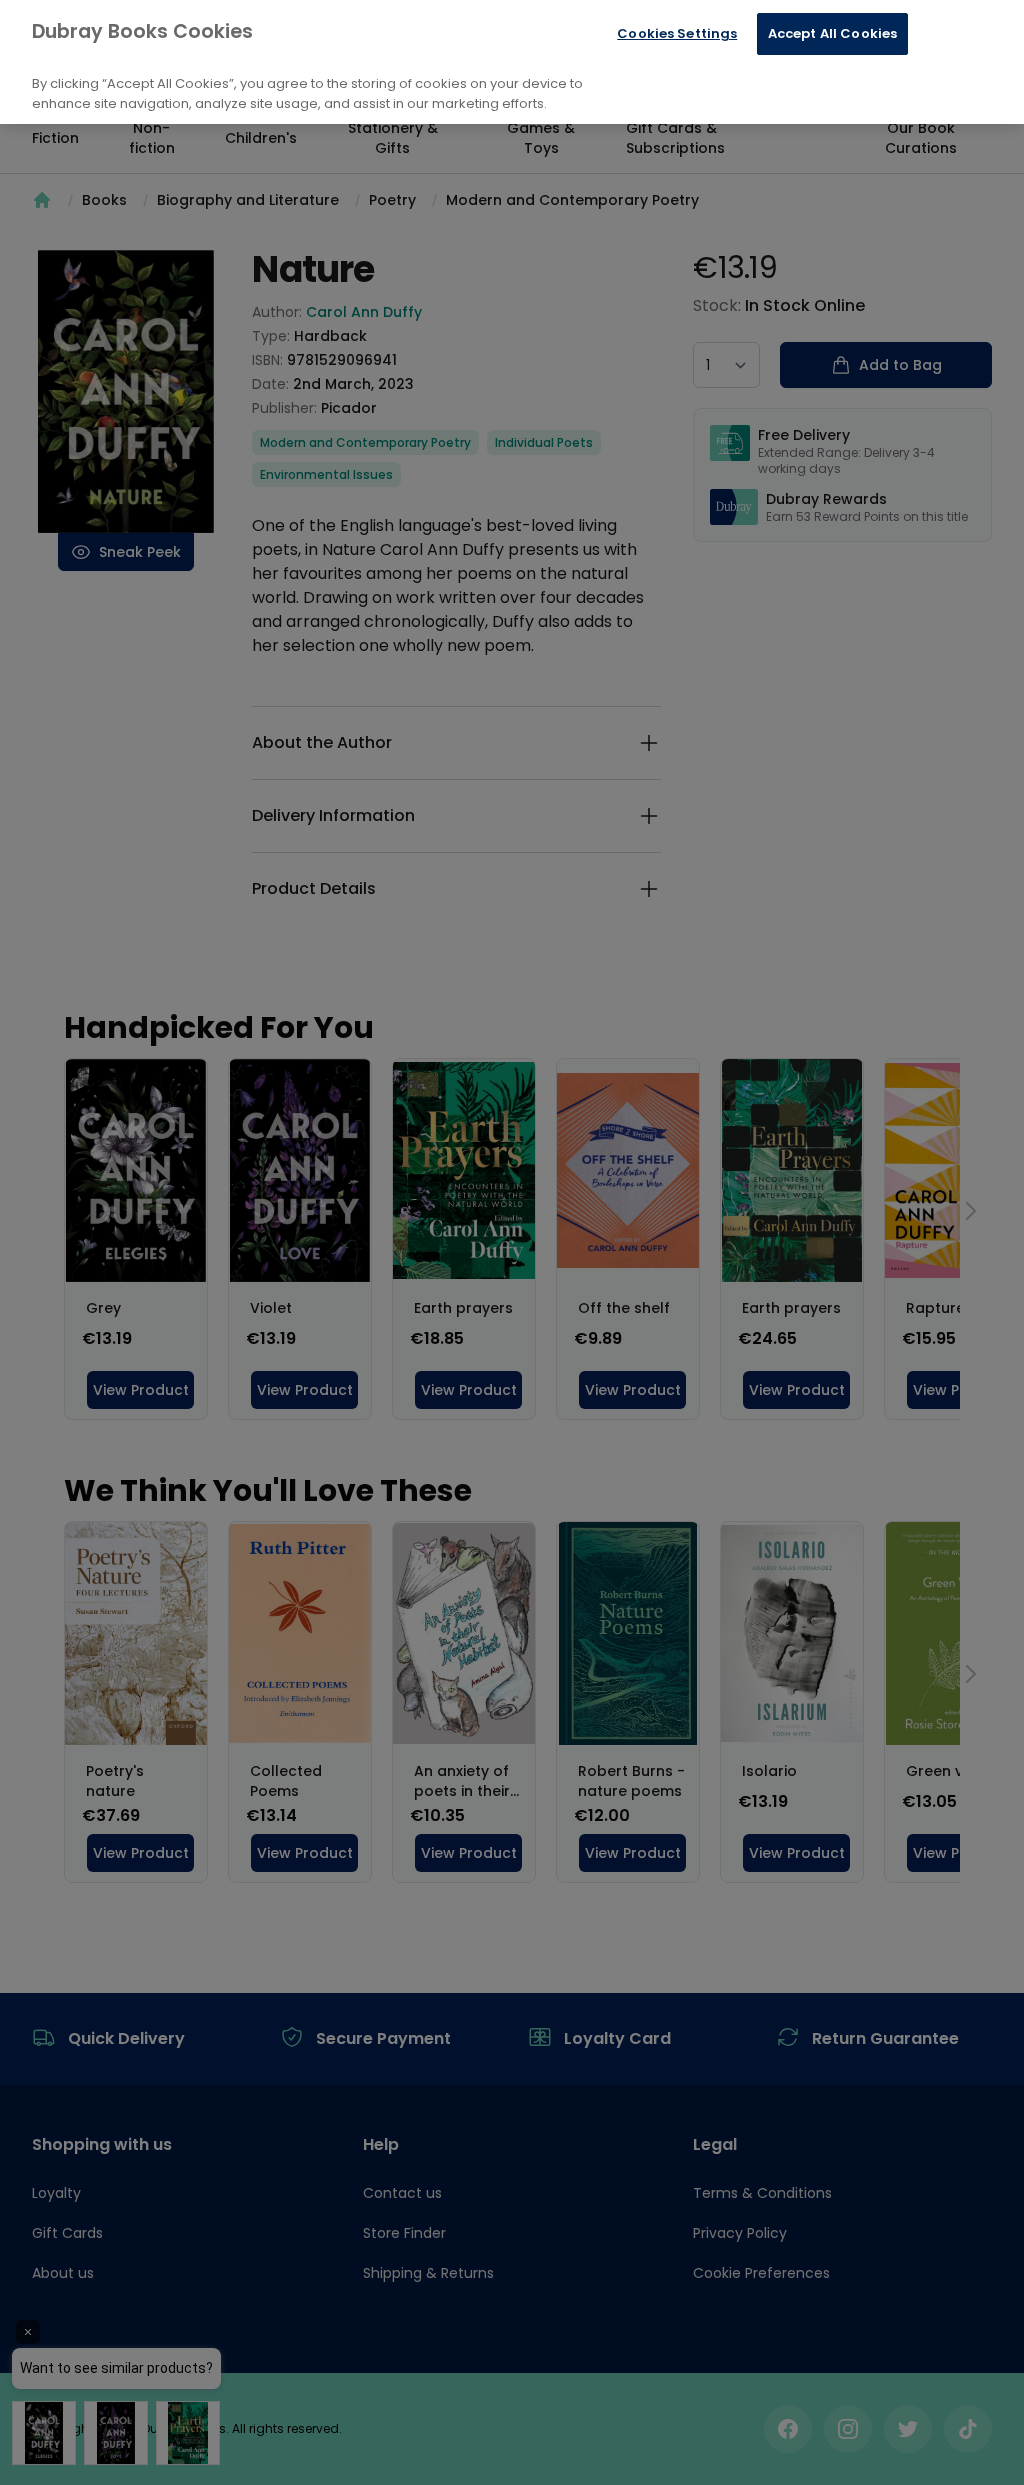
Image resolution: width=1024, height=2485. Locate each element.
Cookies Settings (677, 33)
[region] (512, 62)
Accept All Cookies (832, 33)
